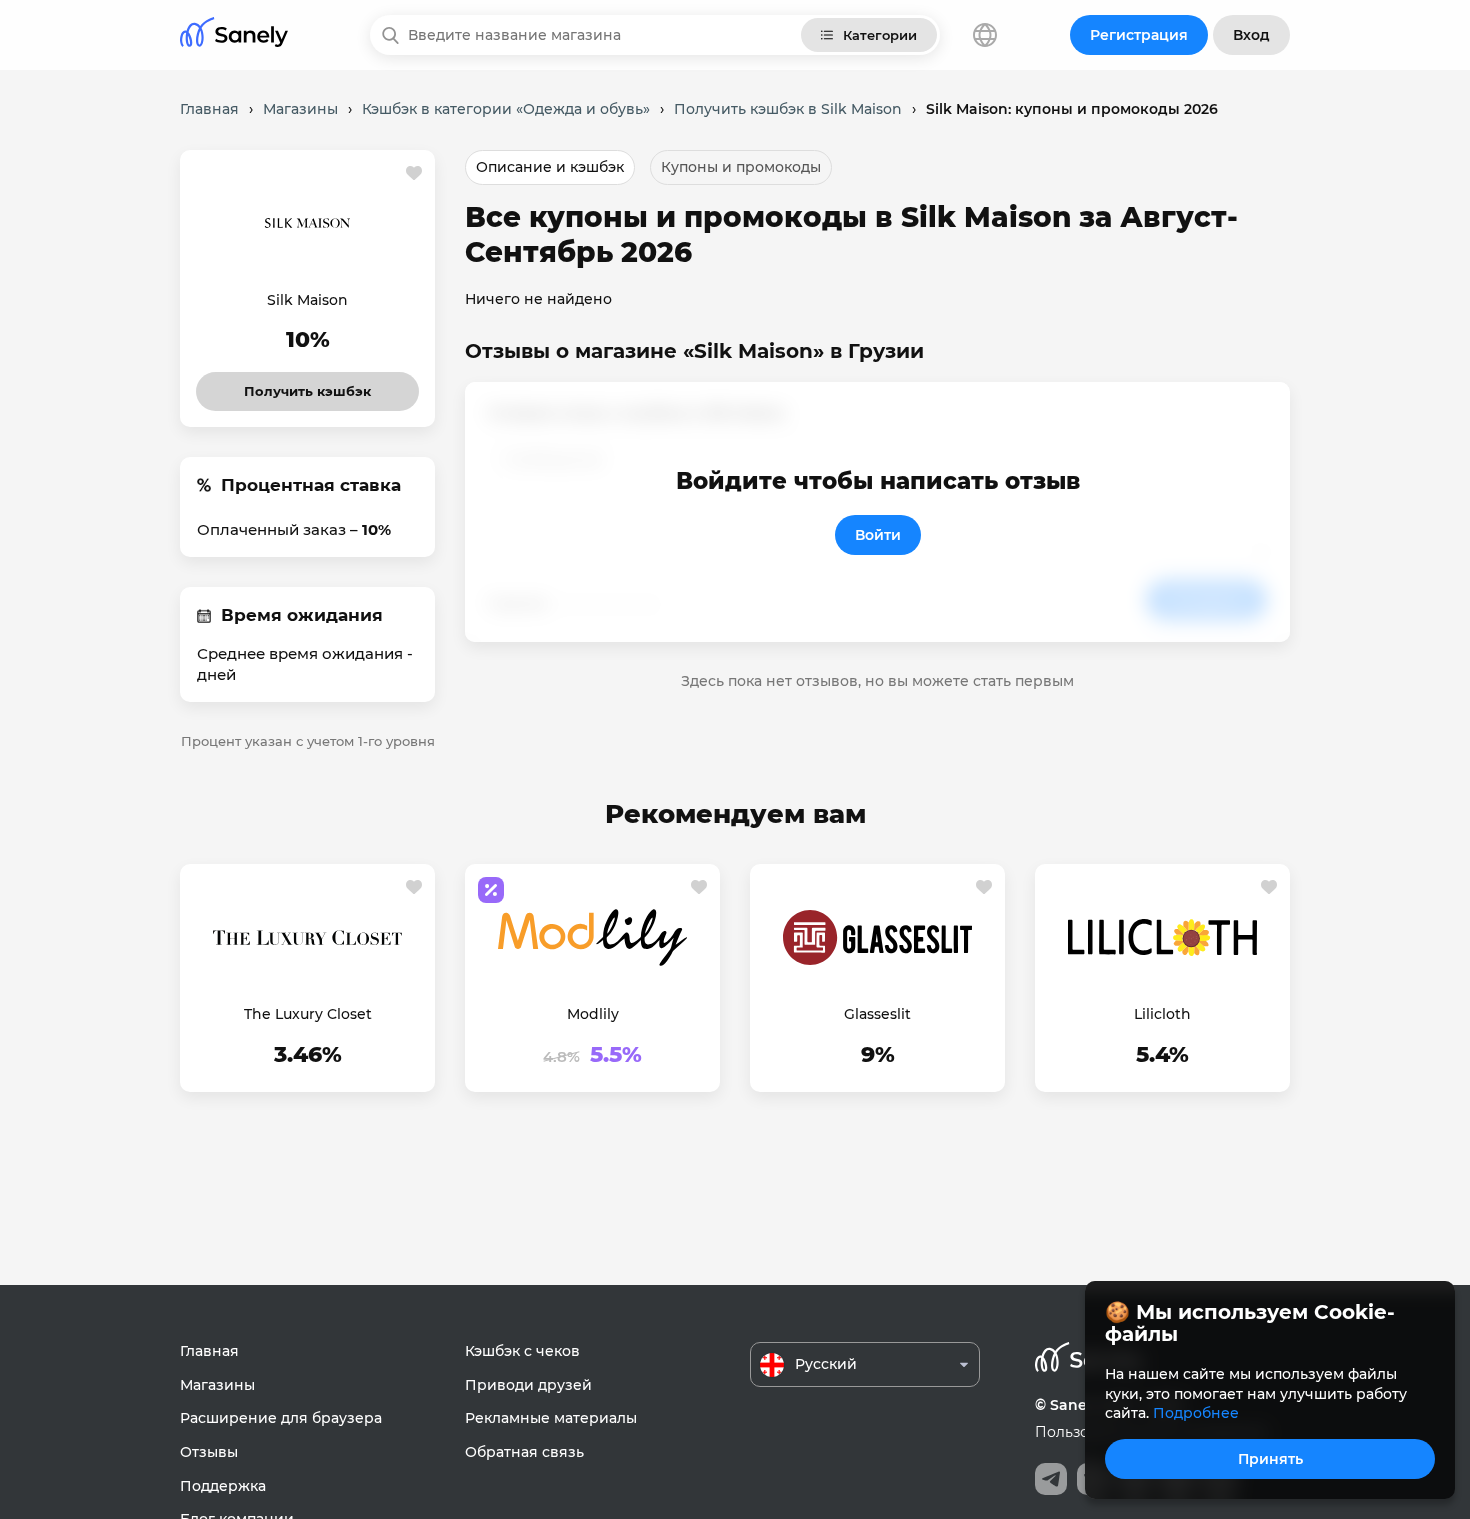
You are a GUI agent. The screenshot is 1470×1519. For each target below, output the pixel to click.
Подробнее (1196, 1413)
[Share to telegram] (1051, 1479)
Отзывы (209, 1452)
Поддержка (223, 1486)
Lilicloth (1162, 1014)
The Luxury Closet (308, 1014)
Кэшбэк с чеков (522, 1351)
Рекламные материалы (551, 1418)
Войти (878, 535)
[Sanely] (234, 35)
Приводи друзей (528, 1385)
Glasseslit (877, 1014)
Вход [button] (1251, 35)
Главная (209, 1351)
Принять (1270, 1459)
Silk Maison (307, 300)
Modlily (593, 1014)
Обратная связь (524, 1452)
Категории (880, 35)
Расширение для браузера (281, 1418)
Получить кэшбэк (308, 385)
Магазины (217, 1385)
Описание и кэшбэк (550, 167)
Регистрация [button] (1139, 35)
